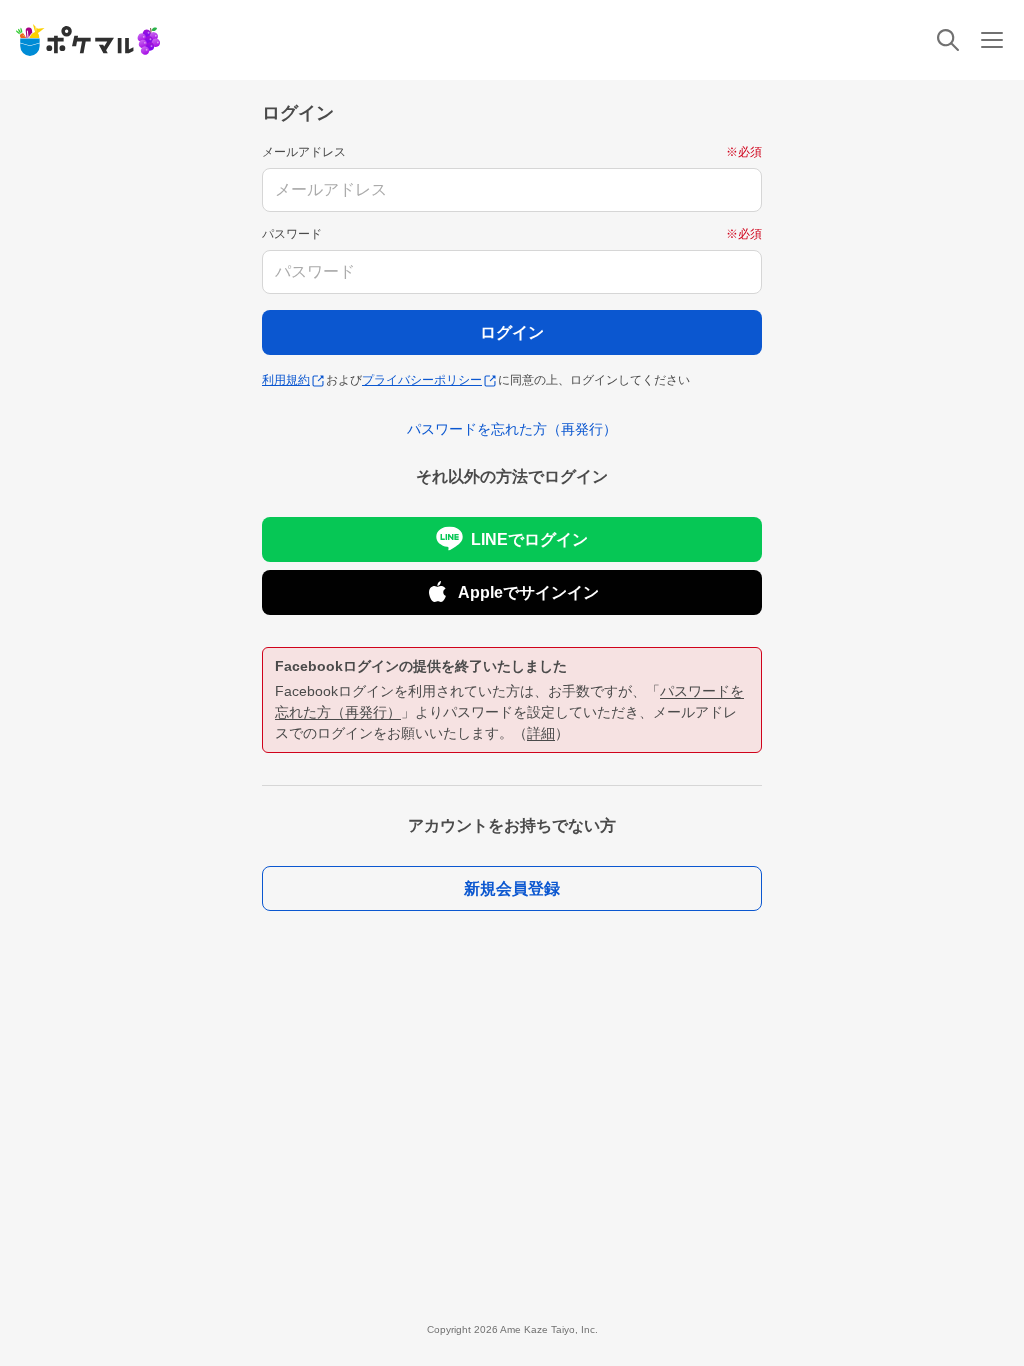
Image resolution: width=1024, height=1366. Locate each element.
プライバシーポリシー (422, 380)
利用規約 (286, 380)
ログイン (512, 332)
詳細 (541, 733)
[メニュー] (992, 40)
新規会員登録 (512, 888)
